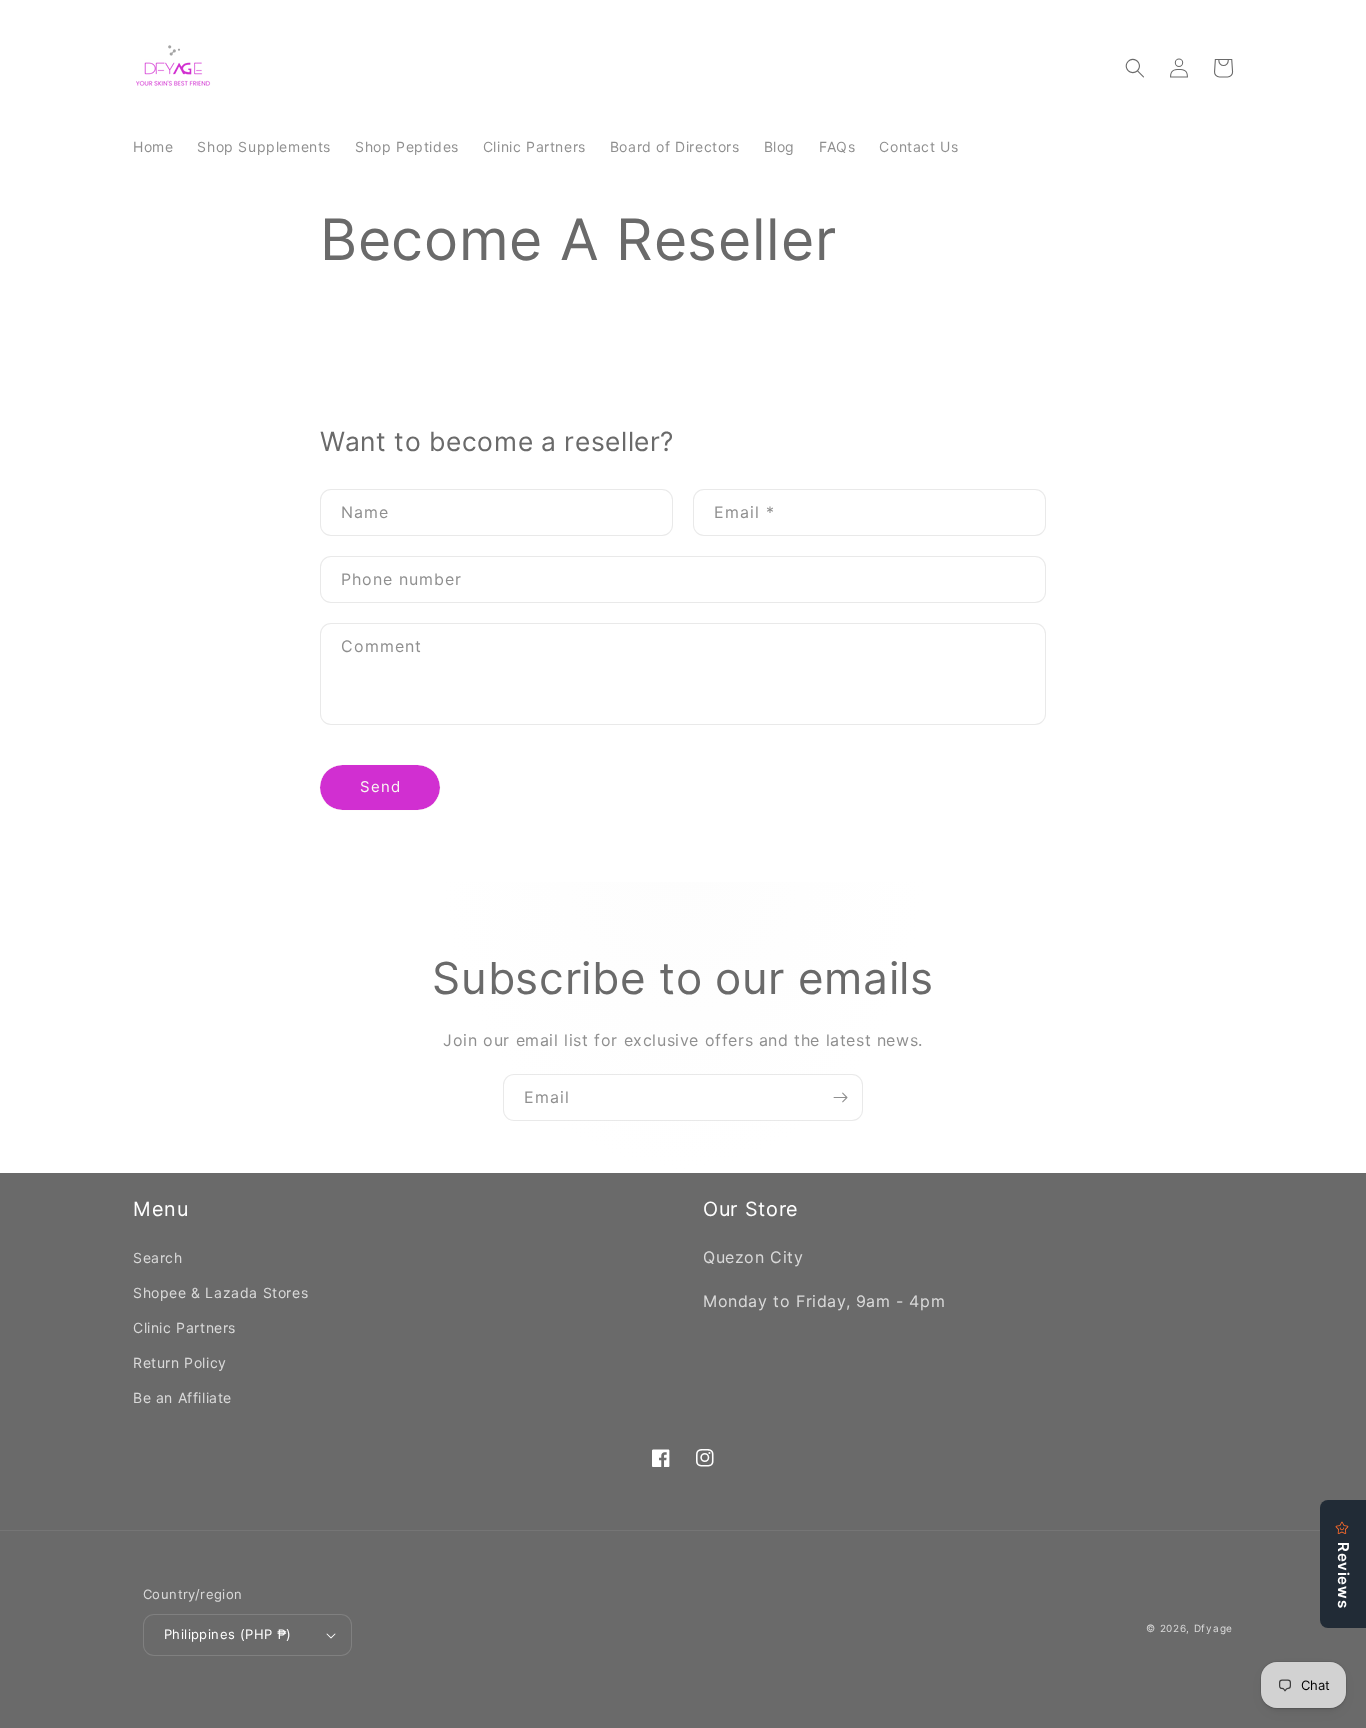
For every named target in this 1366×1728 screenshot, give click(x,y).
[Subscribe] (840, 1097)
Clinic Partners (184, 1327)
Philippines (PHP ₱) (228, 1634)
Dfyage (1213, 1628)
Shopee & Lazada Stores (220, 1292)
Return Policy (180, 1362)
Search (158, 1257)
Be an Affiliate (182, 1397)
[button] (1135, 68)
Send (380, 786)
